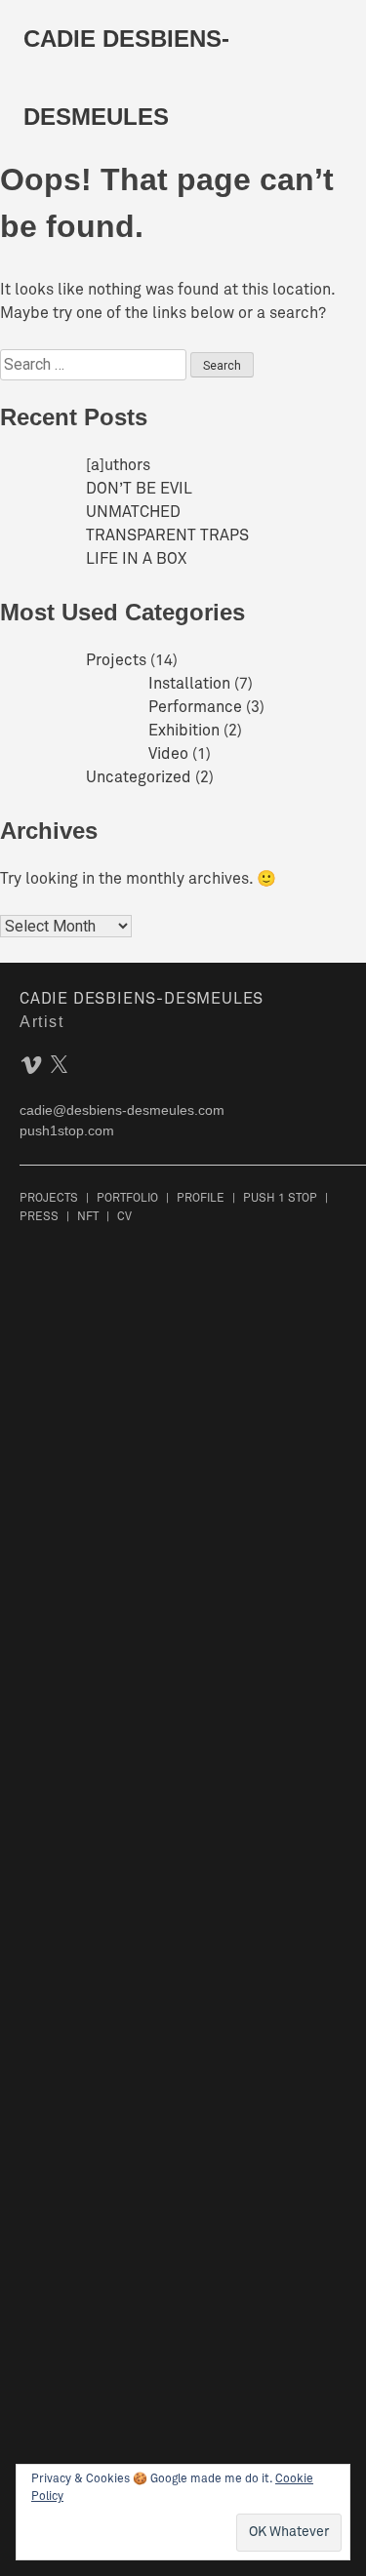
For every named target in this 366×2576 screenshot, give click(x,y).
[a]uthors (118, 466)
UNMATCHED (133, 513)
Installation (189, 685)
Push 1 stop (280, 1199)
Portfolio (127, 1199)
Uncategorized (139, 778)
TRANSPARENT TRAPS (167, 536)
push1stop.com (67, 1130)
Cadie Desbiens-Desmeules (142, 1000)
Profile (201, 1199)
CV (124, 1217)
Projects (116, 661)
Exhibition (184, 732)
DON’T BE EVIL (139, 490)
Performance (195, 708)
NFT (88, 1217)
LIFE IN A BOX (136, 560)
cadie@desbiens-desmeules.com (122, 1110)
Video (168, 755)
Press (39, 1217)
